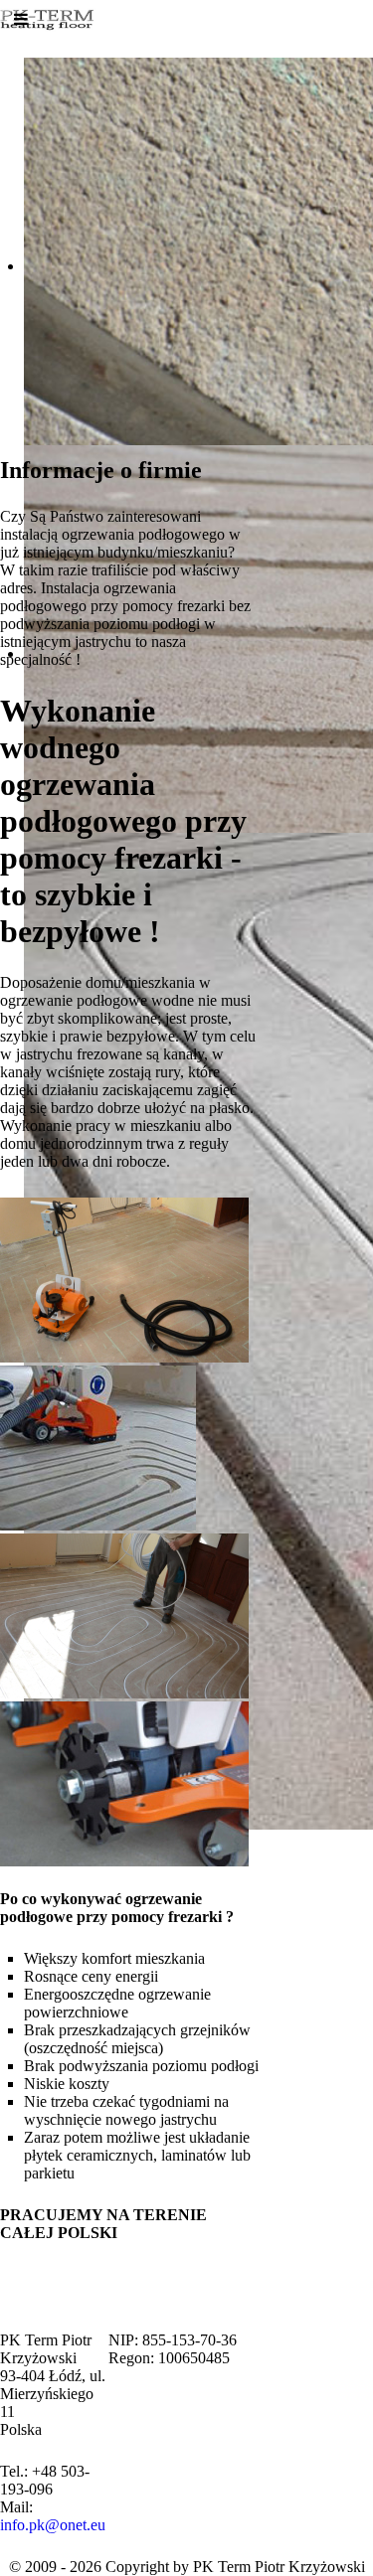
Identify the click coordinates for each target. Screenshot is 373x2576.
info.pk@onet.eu (53, 2525)
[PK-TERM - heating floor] (50, 15)
